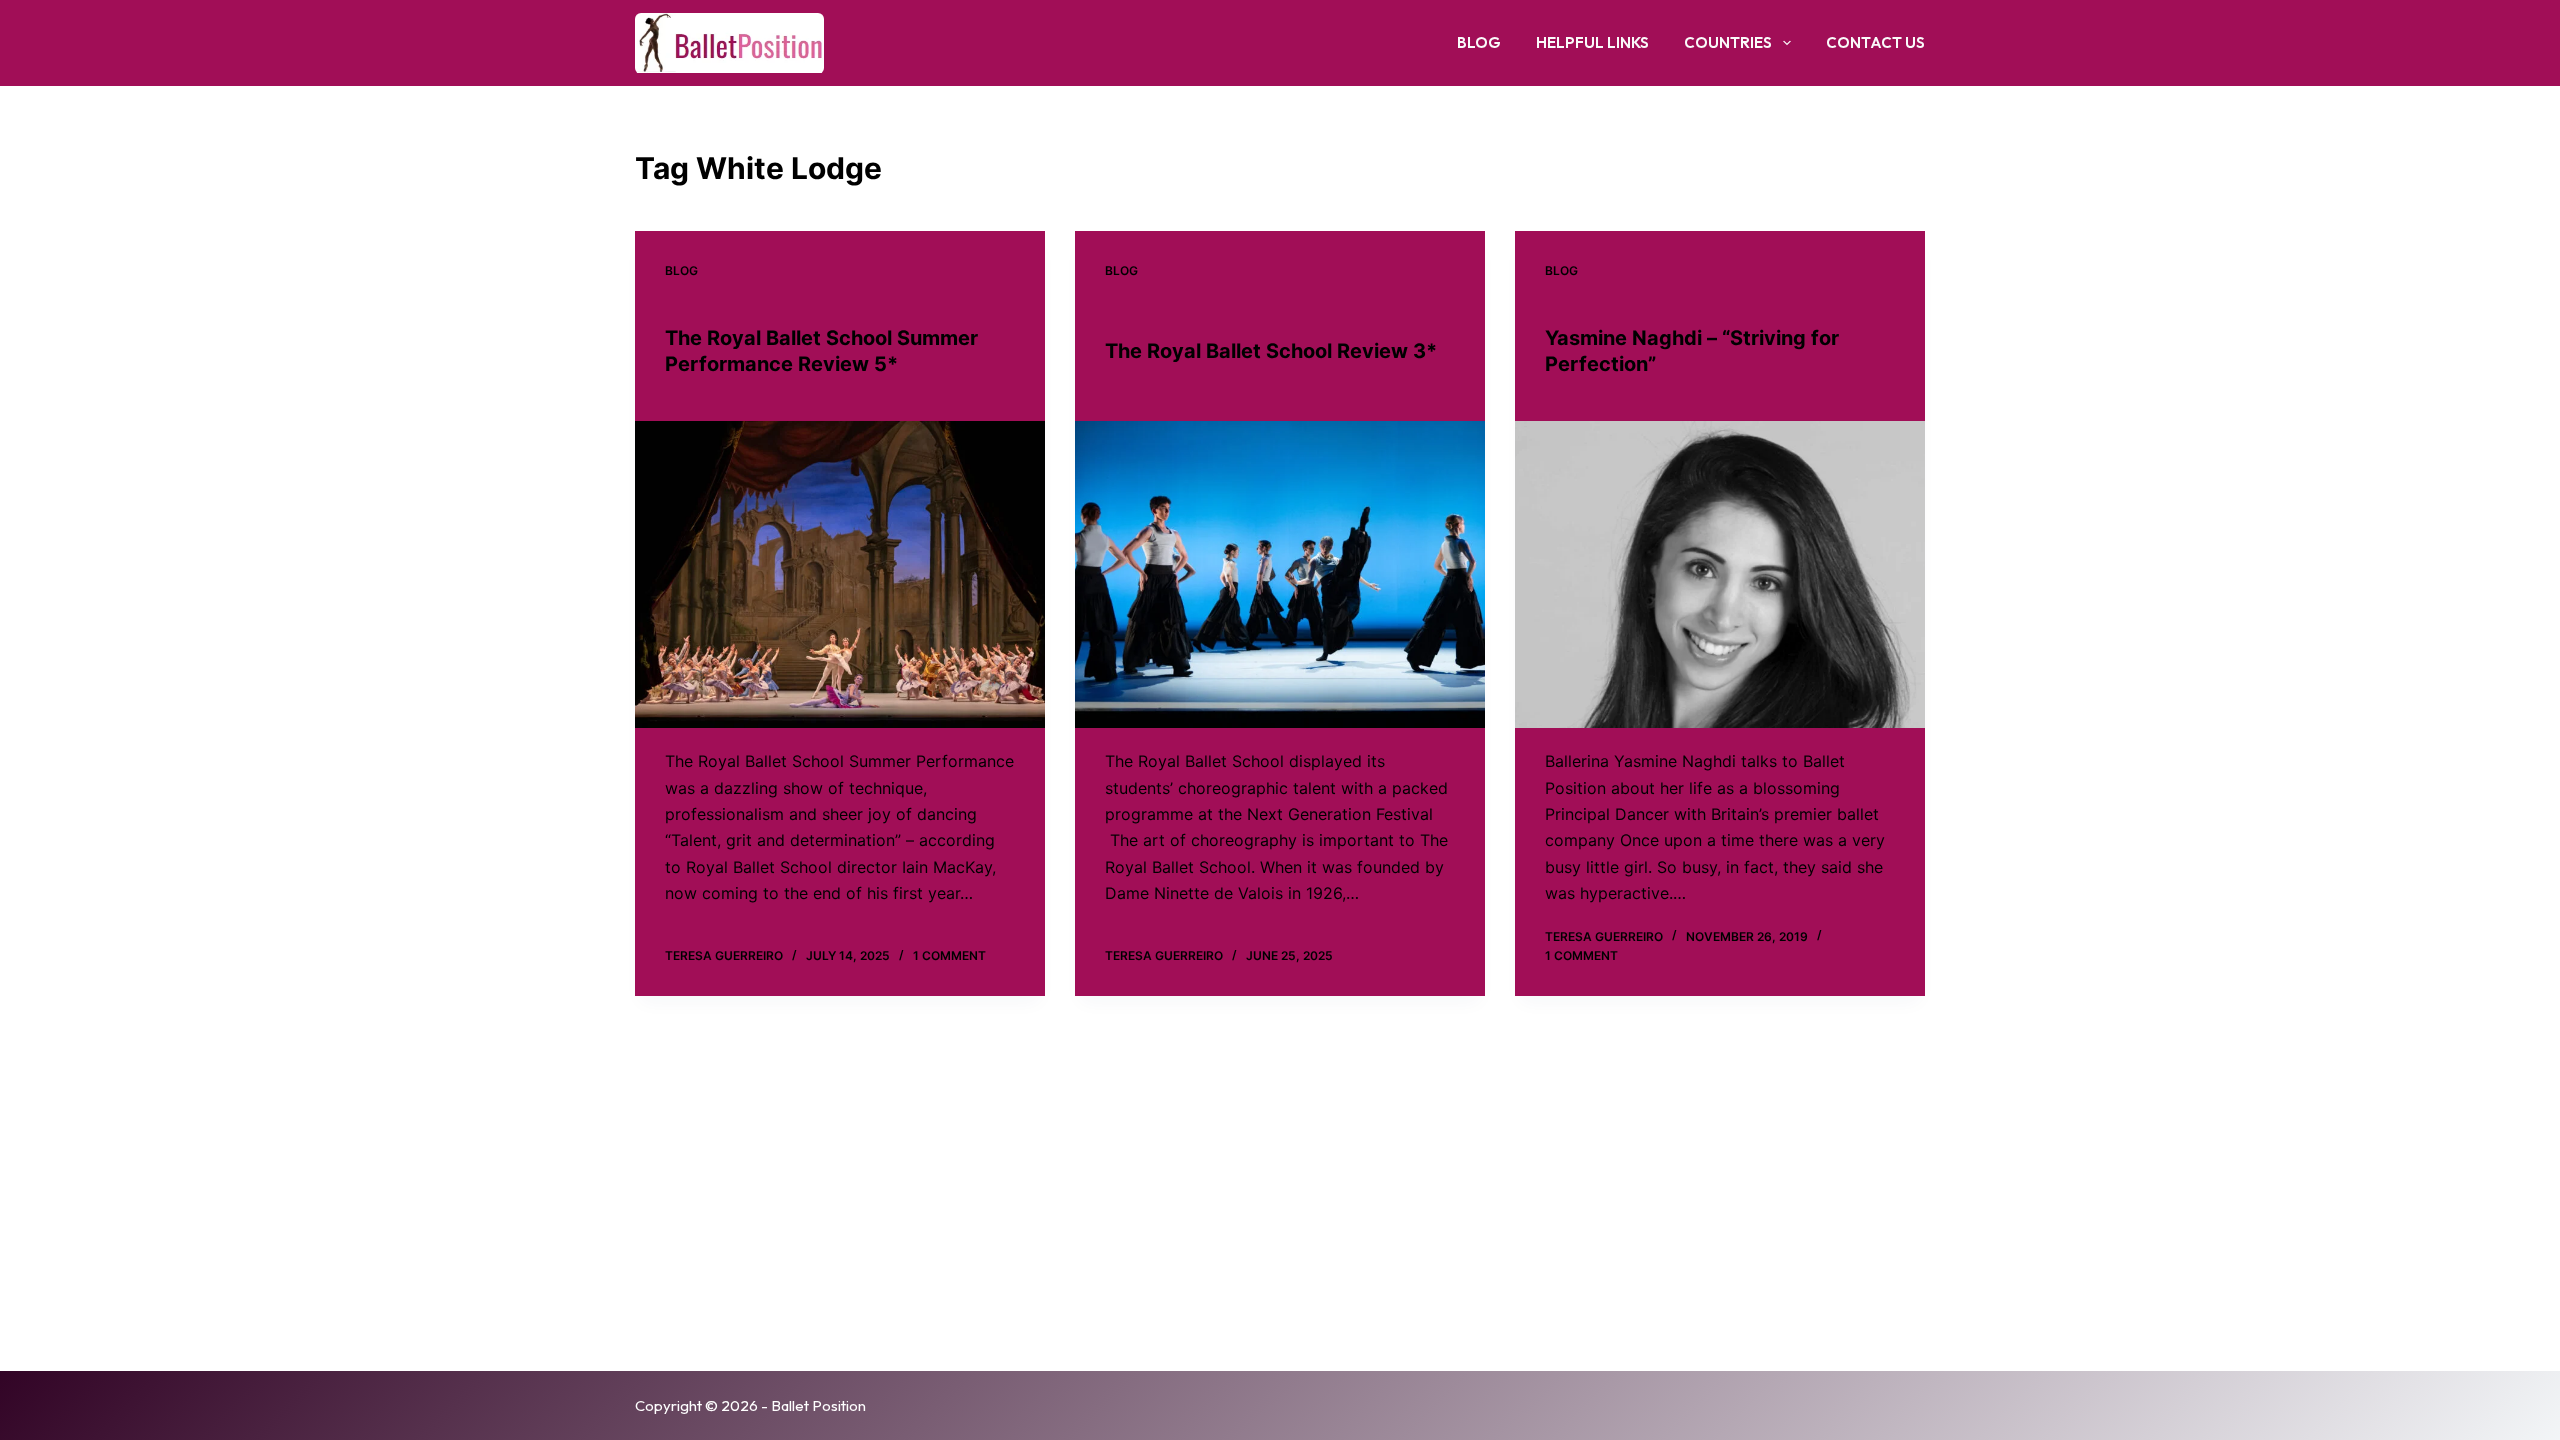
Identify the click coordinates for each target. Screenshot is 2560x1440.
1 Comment (949, 955)
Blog (1479, 42)
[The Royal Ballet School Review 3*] (1280, 575)
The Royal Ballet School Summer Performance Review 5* (821, 351)
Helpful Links (1592, 42)
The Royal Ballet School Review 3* (1271, 351)
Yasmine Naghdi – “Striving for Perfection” (1692, 351)
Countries (1728, 42)
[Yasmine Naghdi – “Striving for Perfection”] (1720, 575)
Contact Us (1875, 42)
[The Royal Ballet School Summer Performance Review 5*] (840, 575)
